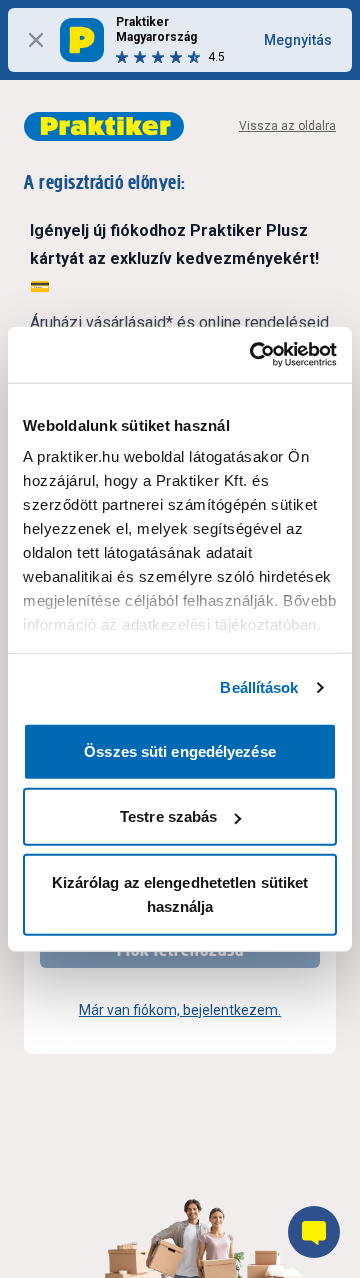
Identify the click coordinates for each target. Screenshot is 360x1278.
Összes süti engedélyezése (180, 750)
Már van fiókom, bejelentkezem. (180, 1010)
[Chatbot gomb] (314, 1232)
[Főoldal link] (104, 126)
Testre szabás (168, 816)
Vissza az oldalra (287, 126)
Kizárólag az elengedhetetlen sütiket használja (180, 893)
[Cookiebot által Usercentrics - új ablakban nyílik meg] (254, 355)
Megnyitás (298, 40)
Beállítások (259, 687)
